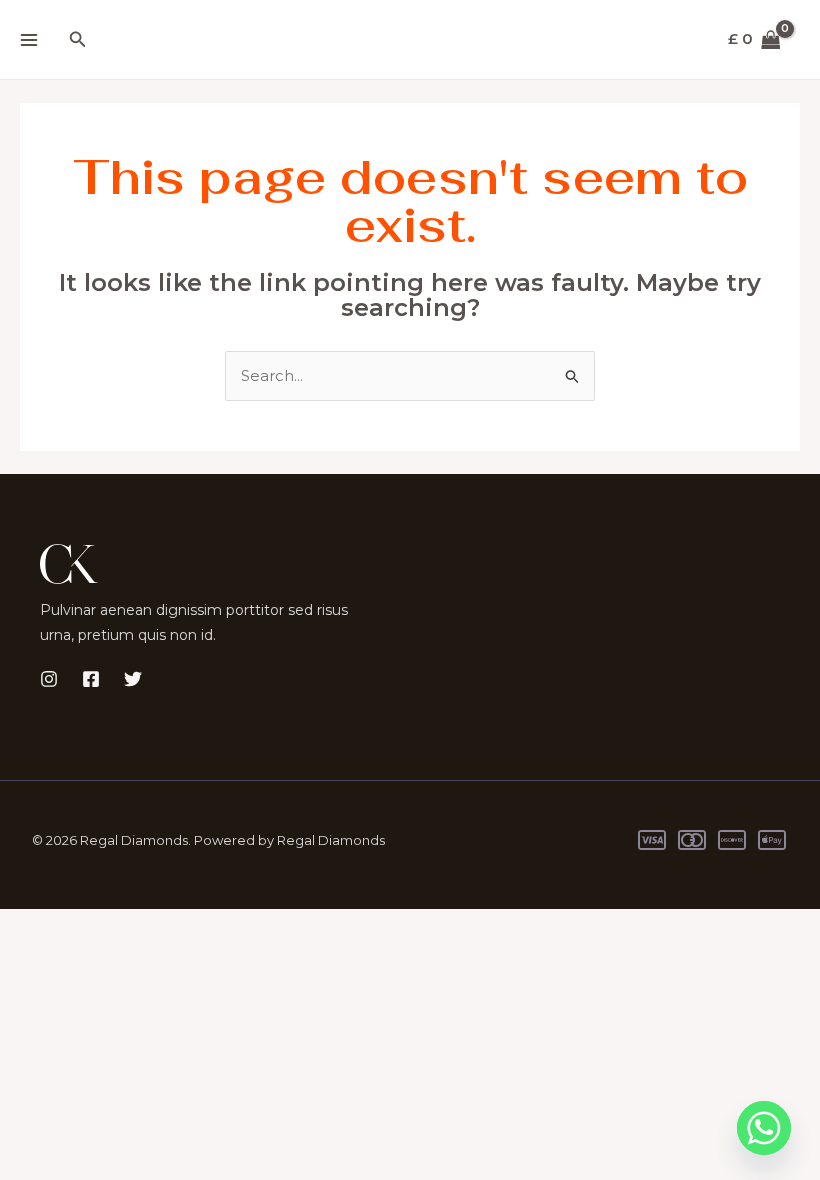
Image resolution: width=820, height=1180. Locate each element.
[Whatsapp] (764, 1128)
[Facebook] (91, 679)
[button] (78, 40)
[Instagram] (49, 679)
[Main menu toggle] (28, 39)
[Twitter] (133, 679)
